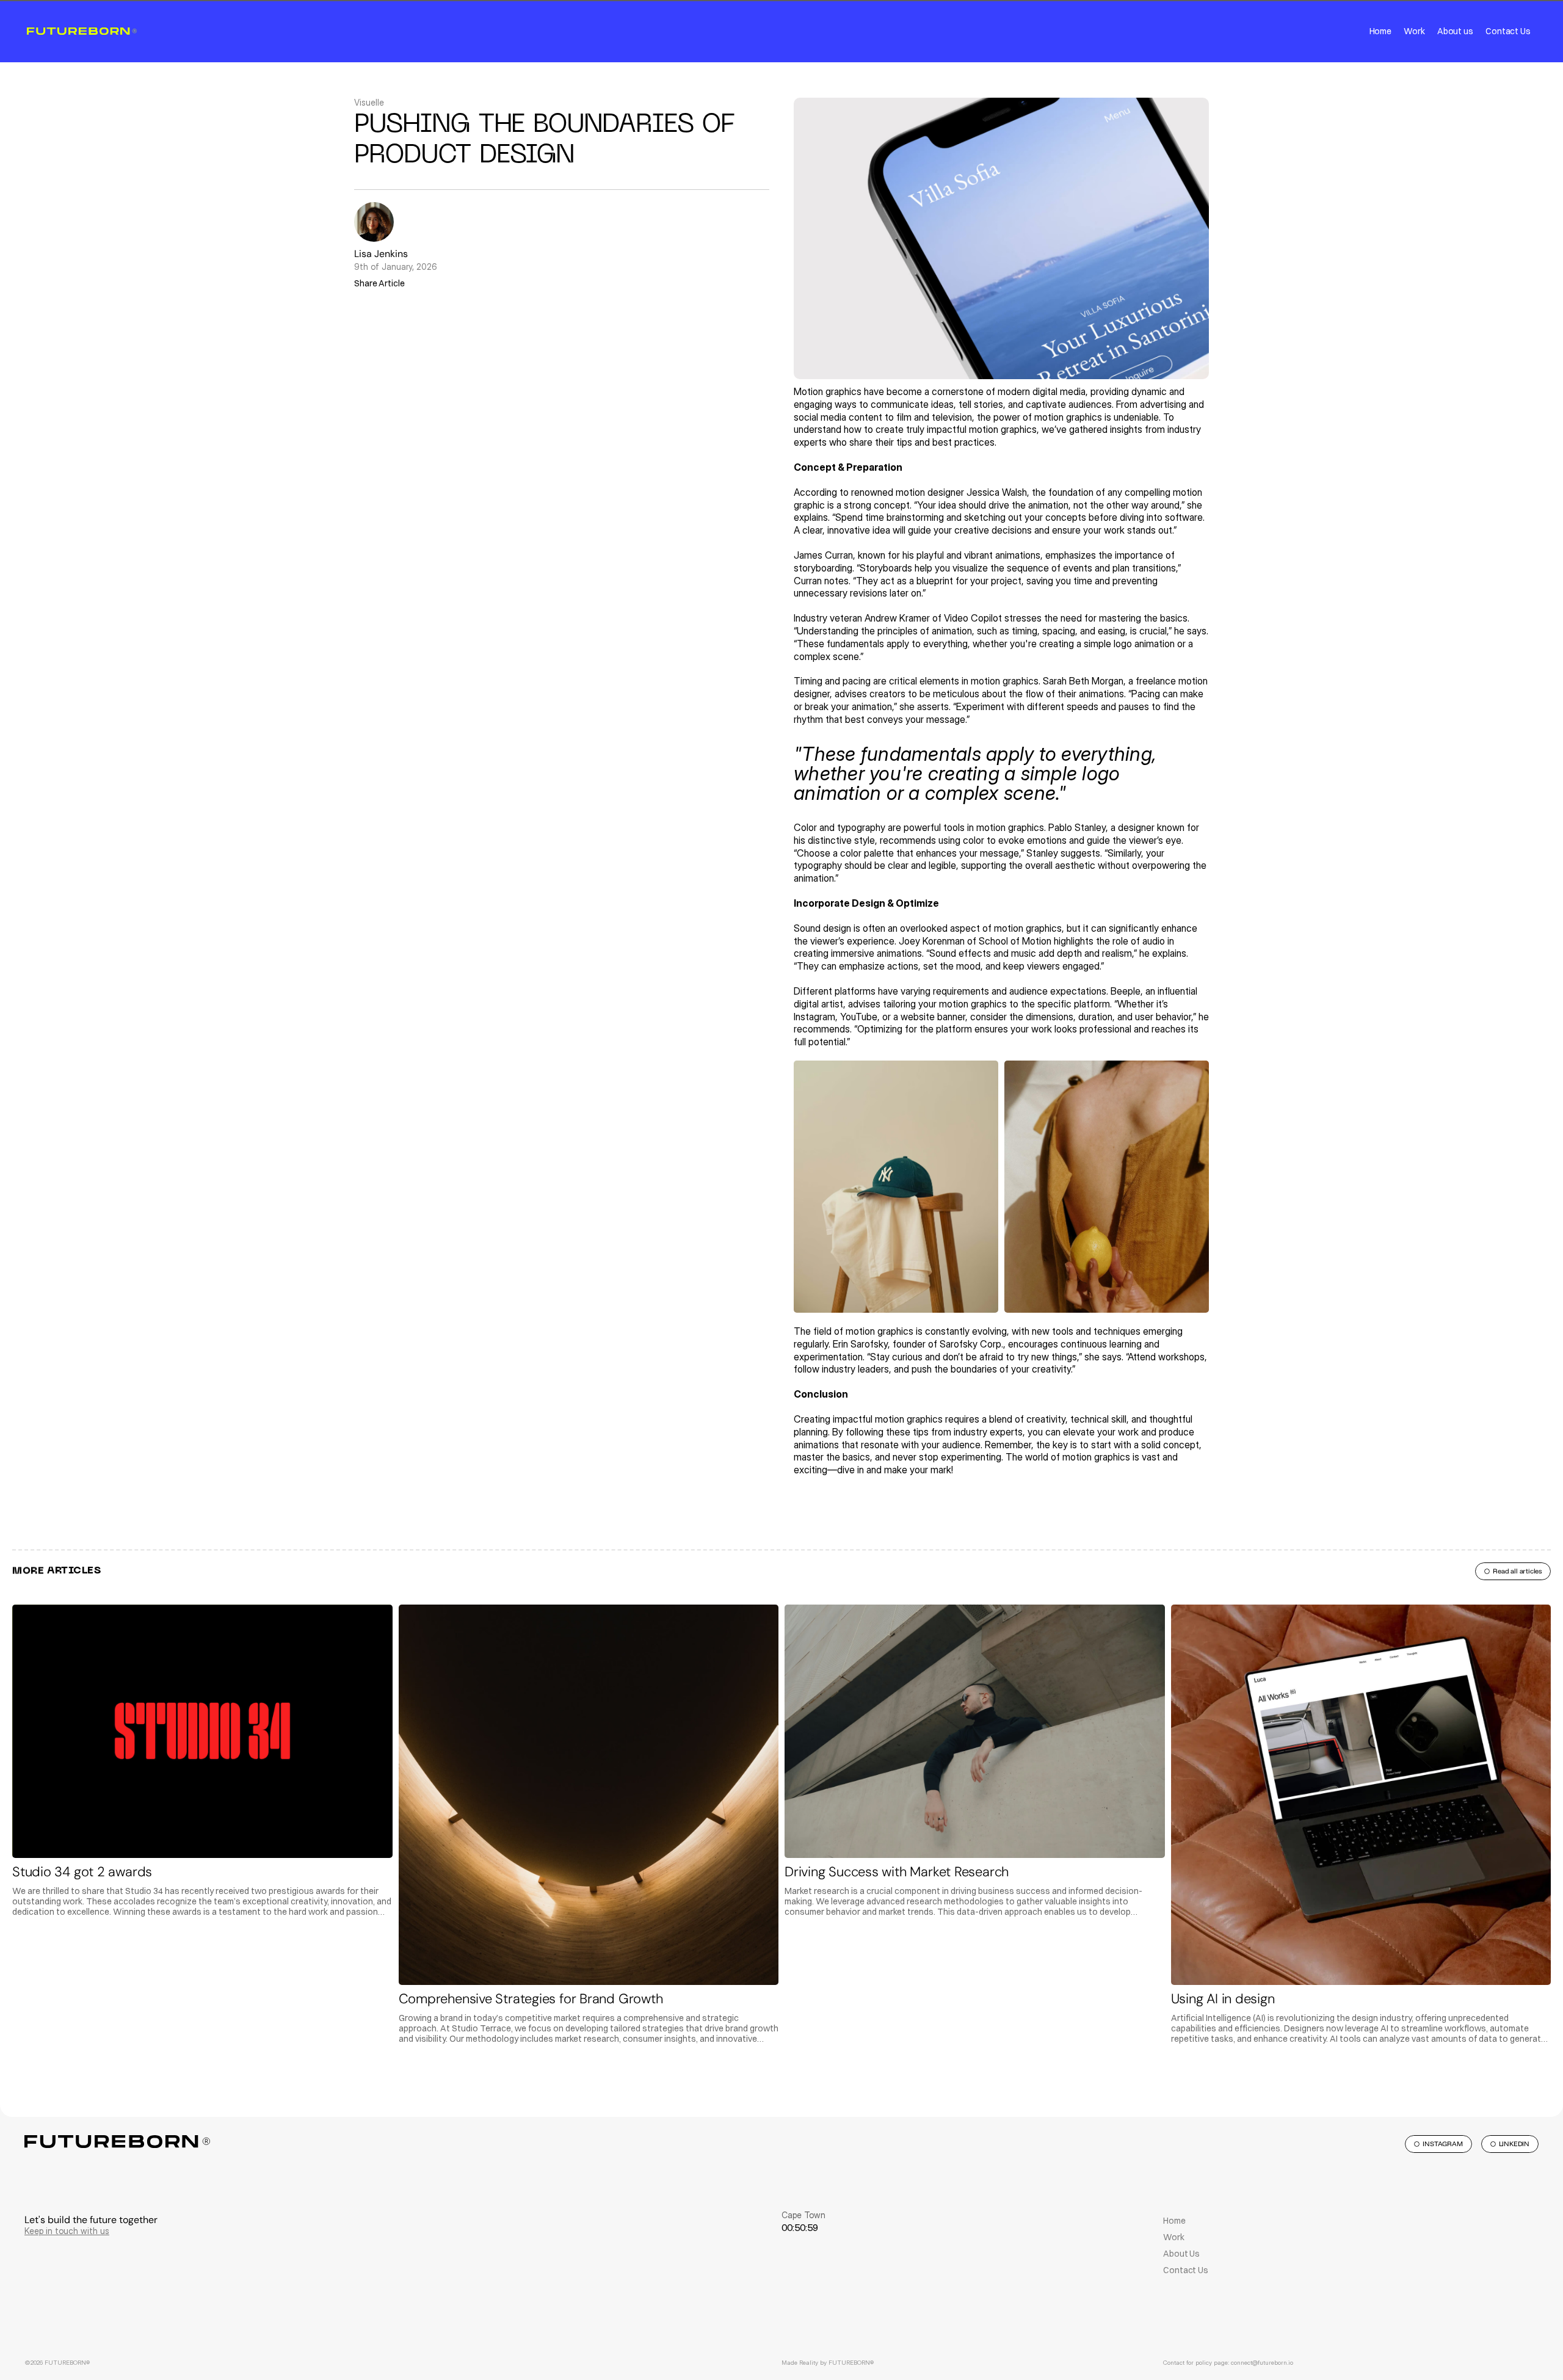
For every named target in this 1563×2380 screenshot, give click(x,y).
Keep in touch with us (67, 2231)
